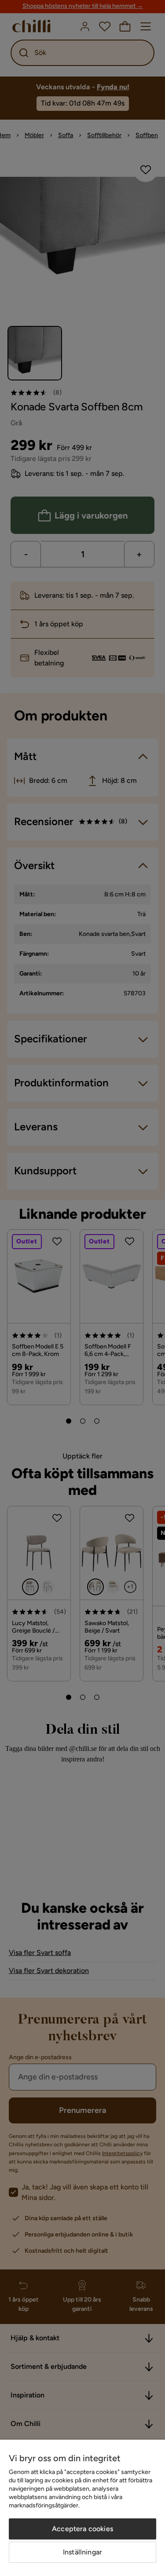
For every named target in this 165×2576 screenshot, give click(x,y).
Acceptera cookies (82, 2529)
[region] (82, 2508)
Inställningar (82, 2552)
